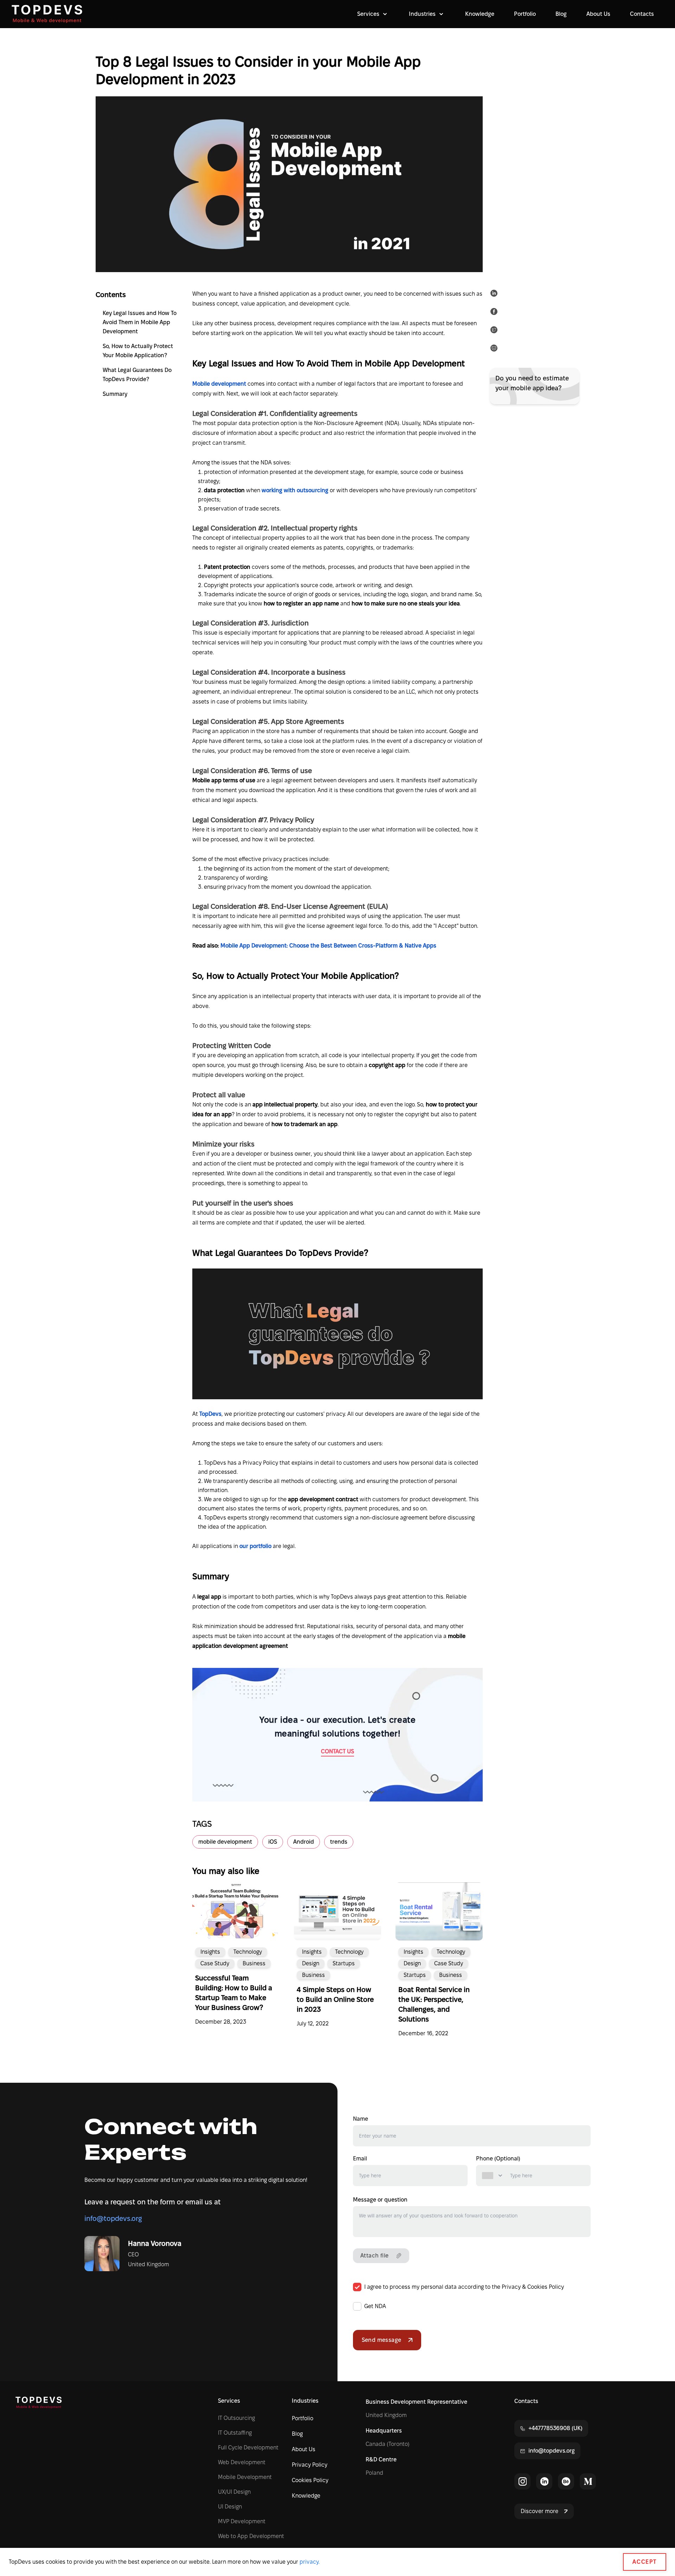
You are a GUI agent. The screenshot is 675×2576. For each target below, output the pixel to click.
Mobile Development (245, 2477)
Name (361, 2119)
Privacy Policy (310, 2465)
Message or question (380, 2200)
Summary (115, 394)
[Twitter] (495, 331)
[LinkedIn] (495, 295)
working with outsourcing (296, 490)
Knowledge (480, 14)
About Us (598, 14)
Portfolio (525, 14)
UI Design (230, 2507)
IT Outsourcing (236, 2418)
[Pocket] (495, 349)
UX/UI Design (234, 2492)
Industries (305, 2401)
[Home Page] (47, 14)
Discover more (539, 2511)
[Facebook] (495, 313)
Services (229, 2401)
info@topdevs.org (113, 2218)
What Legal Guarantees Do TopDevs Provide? (137, 375)
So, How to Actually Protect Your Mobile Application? (138, 351)
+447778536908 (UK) (555, 2428)
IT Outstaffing (235, 2433)
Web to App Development (251, 2536)
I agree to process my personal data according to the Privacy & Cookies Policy (464, 2287)
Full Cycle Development (248, 2447)
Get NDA (375, 2306)
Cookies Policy (310, 2480)
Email (360, 2159)
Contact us (337, 1751)
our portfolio (255, 1546)
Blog (561, 14)
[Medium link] (588, 2481)
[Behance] (566, 2481)
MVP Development (242, 2521)
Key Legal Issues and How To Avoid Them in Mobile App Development (140, 322)
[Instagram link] (522, 2481)
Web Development (242, 2462)
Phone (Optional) (498, 2159)
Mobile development (220, 384)
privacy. (310, 2562)
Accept (645, 2562)
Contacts (642, 14)
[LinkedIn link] (544, 2481)
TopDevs (210, 1414)
